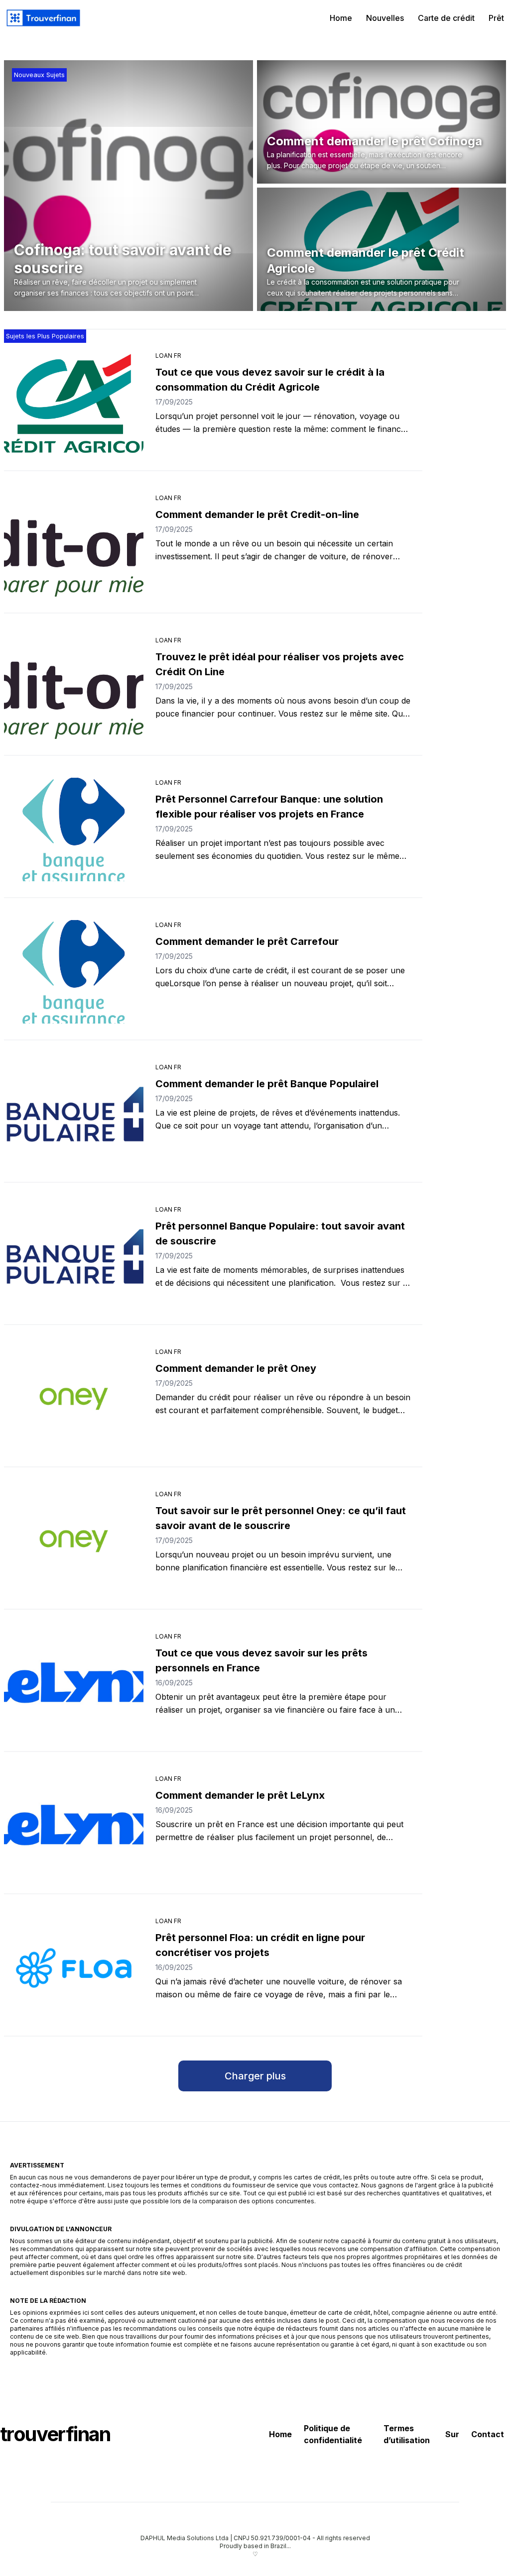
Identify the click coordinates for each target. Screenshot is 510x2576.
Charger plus (255, 2076)
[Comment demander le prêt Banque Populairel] (74, 1114)
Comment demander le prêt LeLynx (240, 1795)
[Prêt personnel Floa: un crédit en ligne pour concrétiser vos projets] (74, 1968)
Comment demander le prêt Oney (236, 1368)
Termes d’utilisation (407, 2434)
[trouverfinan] (43, 18)
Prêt (496, 18)
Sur (452, 2434)
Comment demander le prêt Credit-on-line (257, 515)
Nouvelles (385, 18)
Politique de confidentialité (333, 2434)
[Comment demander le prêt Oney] (74, 1399)
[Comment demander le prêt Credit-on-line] (74, 545)
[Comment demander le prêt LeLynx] (74, 1826)
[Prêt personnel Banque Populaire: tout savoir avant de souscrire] (74, 1256)
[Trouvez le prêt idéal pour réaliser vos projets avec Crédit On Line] (74, 687)
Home (341, 18)
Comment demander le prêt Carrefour (247, 941)
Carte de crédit (446, 18)
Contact (488, 2434)
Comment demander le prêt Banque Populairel (267, 1084)
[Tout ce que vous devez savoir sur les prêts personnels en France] (74, 1683)
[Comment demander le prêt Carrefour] (74, 972)
